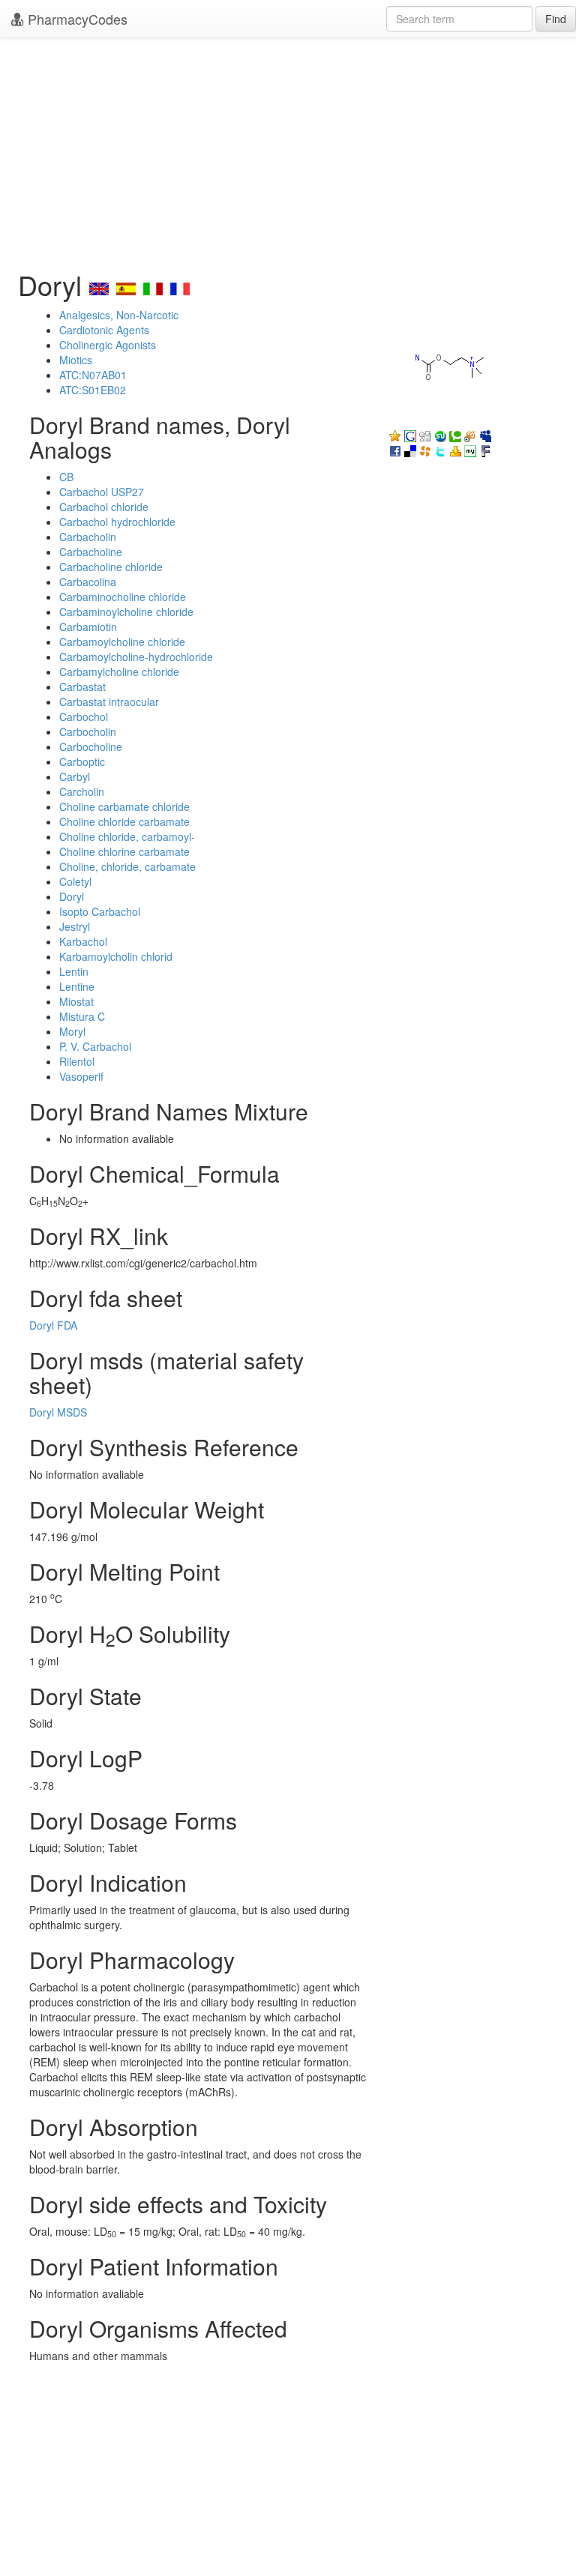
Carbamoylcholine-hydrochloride (136, 657)
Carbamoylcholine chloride (122, 642)
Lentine (77, 986)
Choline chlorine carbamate (124, 851)
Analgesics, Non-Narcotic (119, 315)
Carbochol (84, 717)
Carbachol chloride (104, 507)
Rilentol (77, 1061)
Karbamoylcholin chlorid (116, 956)
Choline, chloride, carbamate (127, 866)
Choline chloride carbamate (124, 821)
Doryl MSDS (58, 1412)
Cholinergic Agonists (108, 345)
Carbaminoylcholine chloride (126, 612)
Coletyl (75, 881)
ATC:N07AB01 (93, 375)
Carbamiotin (88, 627)
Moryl (72, 1031)
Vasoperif (81, 1076)
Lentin (74, 971)
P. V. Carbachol (95, 1046)
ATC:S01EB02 (93, 390)
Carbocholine (91, 746)
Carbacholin (88, 537)
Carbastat (82, 687)
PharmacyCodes (76, 19)
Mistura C (82, 1016)
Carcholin (82, 791)
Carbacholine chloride (111, 567)
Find (556, 19)
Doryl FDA (53, 1325)
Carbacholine (91, 552)
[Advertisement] (288, 150)
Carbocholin (88, 732)
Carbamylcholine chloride (119, 672)
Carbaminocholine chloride (123, 597)
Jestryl (75, 926)
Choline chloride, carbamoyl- (127, 836)
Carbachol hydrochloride (117, 522)
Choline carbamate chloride (124, 806)
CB (66, 477)
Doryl (72, 896)
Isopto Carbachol (100, 911)
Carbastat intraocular (109, 702)
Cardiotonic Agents (104, 330)
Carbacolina (88, 582)
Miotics (76, 360)
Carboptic (82, 761)
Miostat (76, 1001)
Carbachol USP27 (102, 492)
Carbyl (75, 776)
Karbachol (83, 941)
